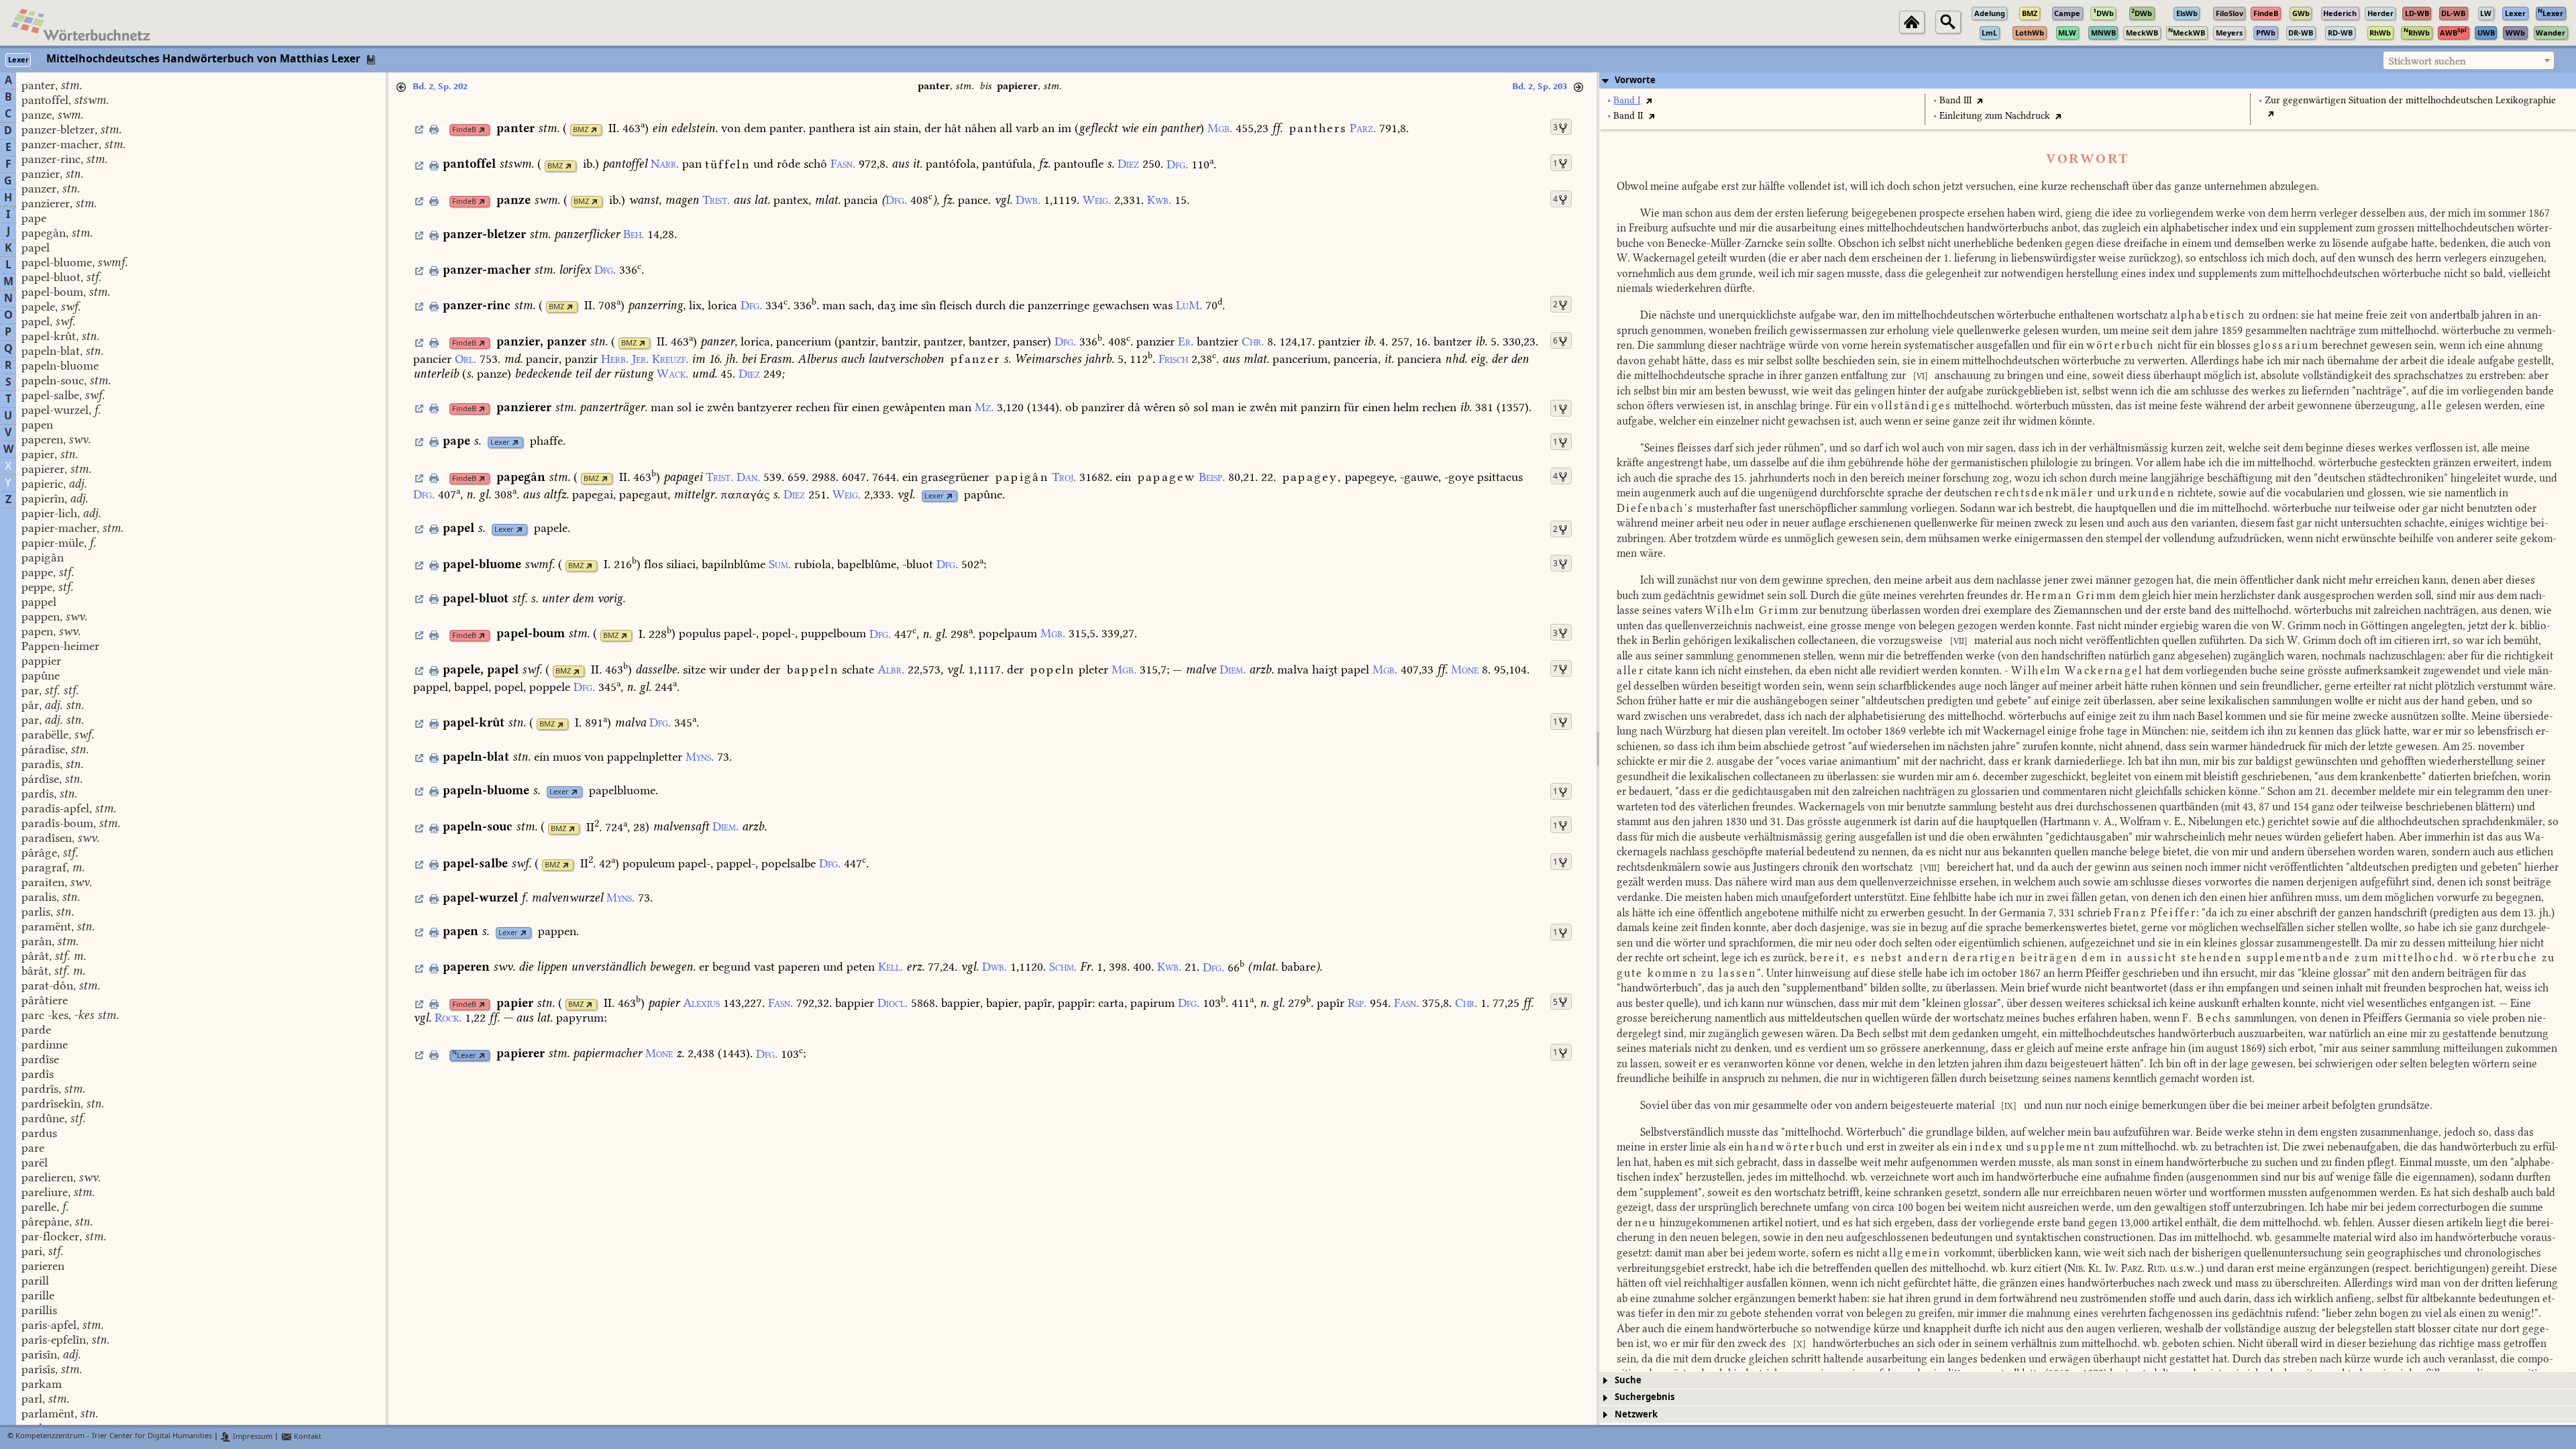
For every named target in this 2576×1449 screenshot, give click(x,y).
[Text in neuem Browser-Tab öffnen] (1649, 100)
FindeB (464, 130)
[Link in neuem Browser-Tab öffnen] (482, 130)
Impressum (252, 1437)
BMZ (581, 130)
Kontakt (307, 1437)
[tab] (2088, 80)
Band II (1628, 116)
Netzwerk (1636, 1414)
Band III (1955, 100)
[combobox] (2469, 60)
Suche (1628, 1380)
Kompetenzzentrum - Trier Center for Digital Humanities (114, 1437)
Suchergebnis (1645, 1397)
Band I (1627, 100)
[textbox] (2469, 61)
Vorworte (1635, 80)
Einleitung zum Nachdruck (1995, 116)
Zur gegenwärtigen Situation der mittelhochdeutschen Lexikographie (2410, 100)
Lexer (500, 442)
